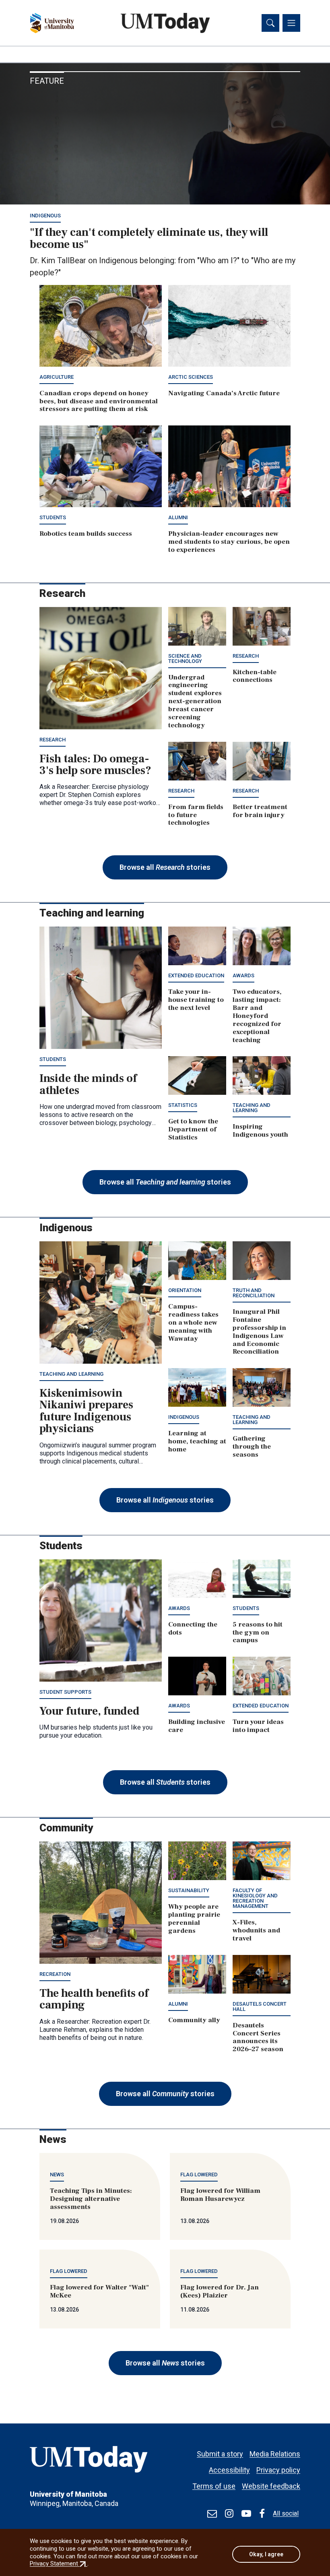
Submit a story (220, 2454)
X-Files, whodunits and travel (256, 1930)
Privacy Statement (59, 2564)
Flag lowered (199, 2175)
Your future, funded (90, 1711)
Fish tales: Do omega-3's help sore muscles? (95, 765)
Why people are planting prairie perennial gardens (194, 1919)
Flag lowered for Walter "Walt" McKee (99, 2291)
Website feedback (271, 2486)
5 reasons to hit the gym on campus (258, 1633)
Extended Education (196, 975)
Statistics (183, 1105)
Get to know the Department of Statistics (193, 1129)
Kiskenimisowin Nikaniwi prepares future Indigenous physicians (86, 1411)
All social (286, 2513)
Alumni (178, 517)
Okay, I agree (266, 2554)
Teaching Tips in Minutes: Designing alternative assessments (91, 2199)
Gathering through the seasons (252, 1447)
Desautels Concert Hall (260, 2006)
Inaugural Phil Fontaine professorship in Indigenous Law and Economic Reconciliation (259, 1332)
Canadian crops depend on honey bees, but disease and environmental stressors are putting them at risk (99, 401)
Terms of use (214, 2486)
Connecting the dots (193, 1629)
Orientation (185, 1290)
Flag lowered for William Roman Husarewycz (220, 2195)
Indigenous (45, 216)
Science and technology (185, 658)
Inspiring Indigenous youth (260, 1131)
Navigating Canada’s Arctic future (224, 393)
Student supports (65, 1692)
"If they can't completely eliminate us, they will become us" (149, 238)
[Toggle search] (270, 23)
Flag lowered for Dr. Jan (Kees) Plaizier (220, 2291)
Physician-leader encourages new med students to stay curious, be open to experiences (229, 542)
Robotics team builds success (86, 534)
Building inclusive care (197, 1726)
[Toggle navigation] (291, 23)
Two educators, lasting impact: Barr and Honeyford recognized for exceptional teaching (257, 1016)
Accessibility (229, 2470)
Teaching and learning (252, 1108)
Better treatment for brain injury (260, 811)
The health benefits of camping (94, 1999)
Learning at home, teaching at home (197, 1441)
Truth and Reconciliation (254, 1293)
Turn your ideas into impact (258, 1726)
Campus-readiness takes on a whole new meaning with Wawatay (193, 1323)
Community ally (194, 2020)
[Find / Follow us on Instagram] (229, 2514)
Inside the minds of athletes (88, 1084)
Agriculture (57, 377)
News (57, 2175)
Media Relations (275, 2454)
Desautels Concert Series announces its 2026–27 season (258, 2037)
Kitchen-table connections (255, 676)
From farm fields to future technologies (196, 815)
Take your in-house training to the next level (196, 1000)
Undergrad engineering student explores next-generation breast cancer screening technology (195, 701)
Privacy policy (278, 2470)
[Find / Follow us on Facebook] (262, 2514)
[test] (212, 2514)
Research (53, 740)
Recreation (55, 1974)
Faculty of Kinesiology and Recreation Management (255, 1898)
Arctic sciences (191, 377)
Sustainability (189, 1890)
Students (53, 517)
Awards (243, 975)
